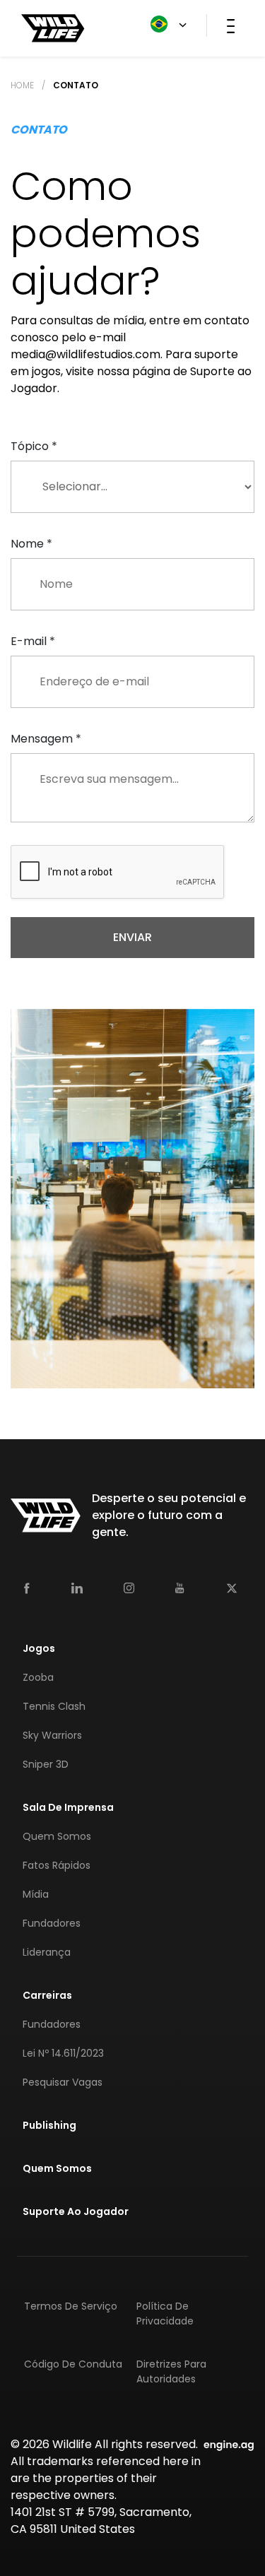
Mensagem (46, 739)
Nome (31, 544)
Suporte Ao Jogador (76, 2211)
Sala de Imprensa (68, 1807)
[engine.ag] (229, 2444)
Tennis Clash (54, 1706)
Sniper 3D (46, 1764)
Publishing (49, 2125)
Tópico (34, 446)
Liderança (47, 1952)
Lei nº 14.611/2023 (63, 2053)
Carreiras (47, 1995)
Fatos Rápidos (57, 1865)
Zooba (38, 1677)
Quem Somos (57, 1836)
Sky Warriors (52, 1735)
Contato (76, 85)
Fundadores (52, 1923)
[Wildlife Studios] (53, 27)
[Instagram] (129, 1587)
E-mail (33, 641)
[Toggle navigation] (231, 25)
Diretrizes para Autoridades (171, 2371)
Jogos (39, 1648)
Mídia (36, 1894)
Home (22, 85)
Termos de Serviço (71, 2306)
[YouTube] (180, 1588)
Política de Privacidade (165, 2314)
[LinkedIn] (77, 1587)
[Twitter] (232, 1587)
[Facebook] (27, 1587)
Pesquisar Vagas (63, 2082)
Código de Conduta (73, 2364)
